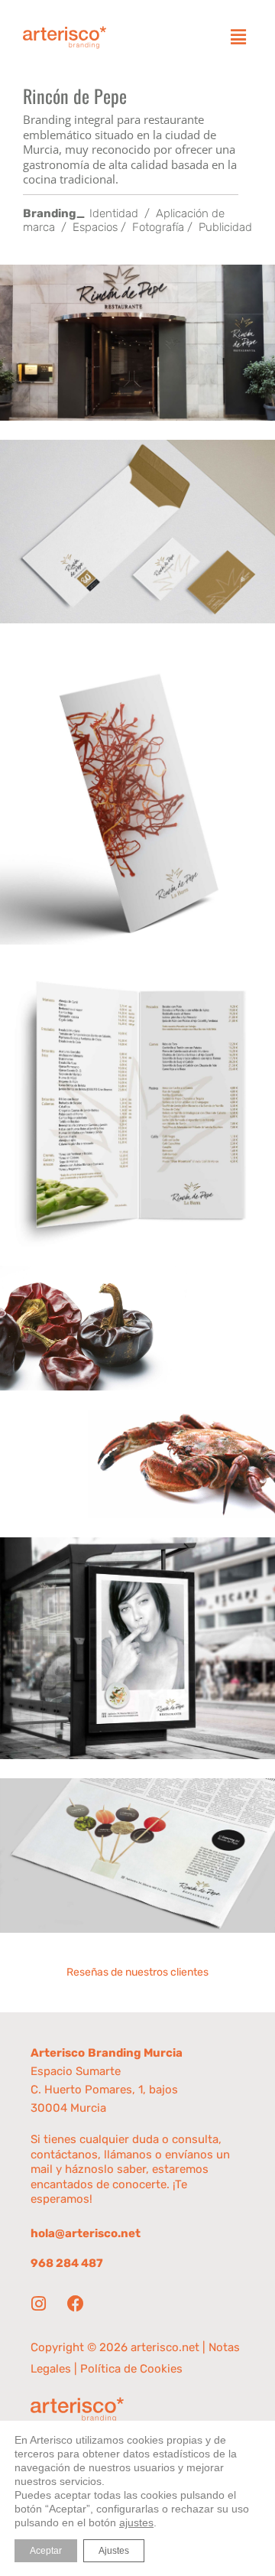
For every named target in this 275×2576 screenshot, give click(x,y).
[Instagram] (38, 2304)
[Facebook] (76, 2304)
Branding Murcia (135, 2053)
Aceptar (46, 2551)
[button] (238, 37)
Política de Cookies (131, 2369)
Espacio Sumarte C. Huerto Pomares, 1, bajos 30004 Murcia (104, 2090)
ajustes (136, 2522)
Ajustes (114, 2551)
